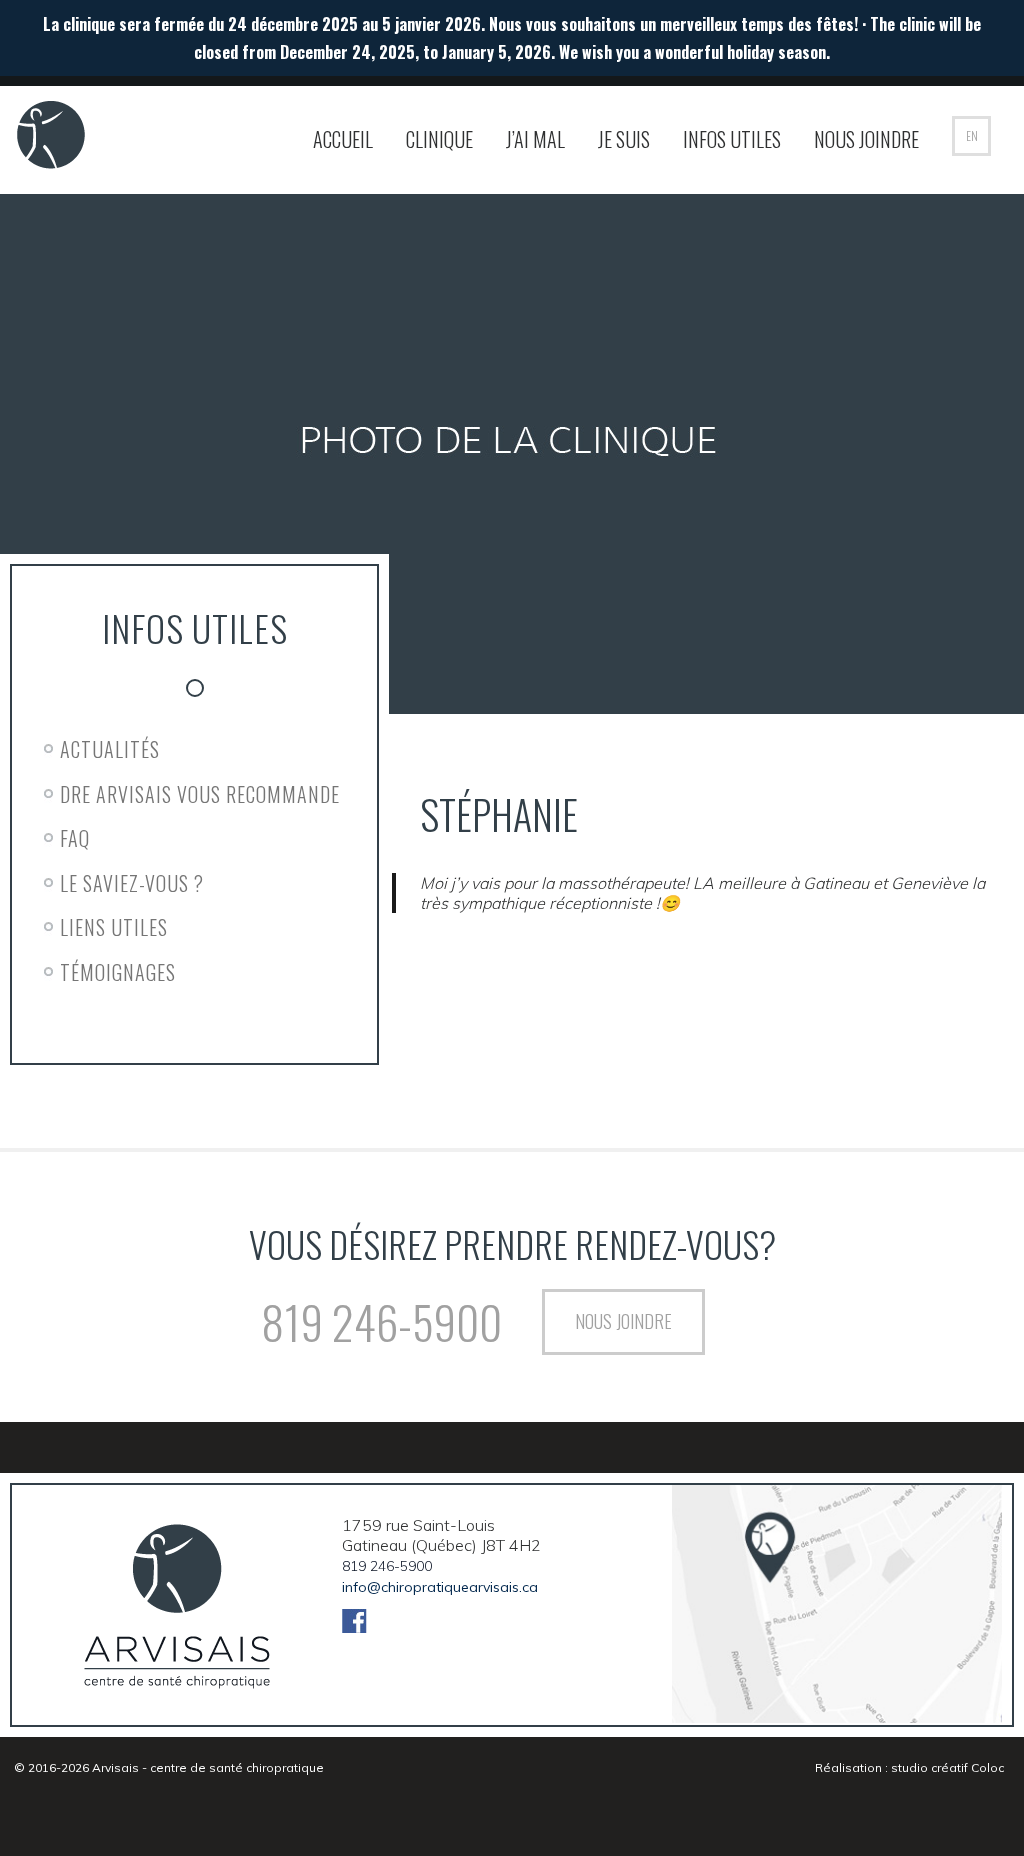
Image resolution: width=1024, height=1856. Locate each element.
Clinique (439, 139)
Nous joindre (866, 139)
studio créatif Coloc (947, 1767)
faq (75, 838)
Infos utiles (732, 139)
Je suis (624, 139)
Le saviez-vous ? (132, 883)
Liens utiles (114, 927)
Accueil (343, 139)
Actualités (110, 749)
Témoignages (118, 972)
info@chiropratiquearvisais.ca (440, 1587)
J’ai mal (535, 139)
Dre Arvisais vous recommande (200, 794)
